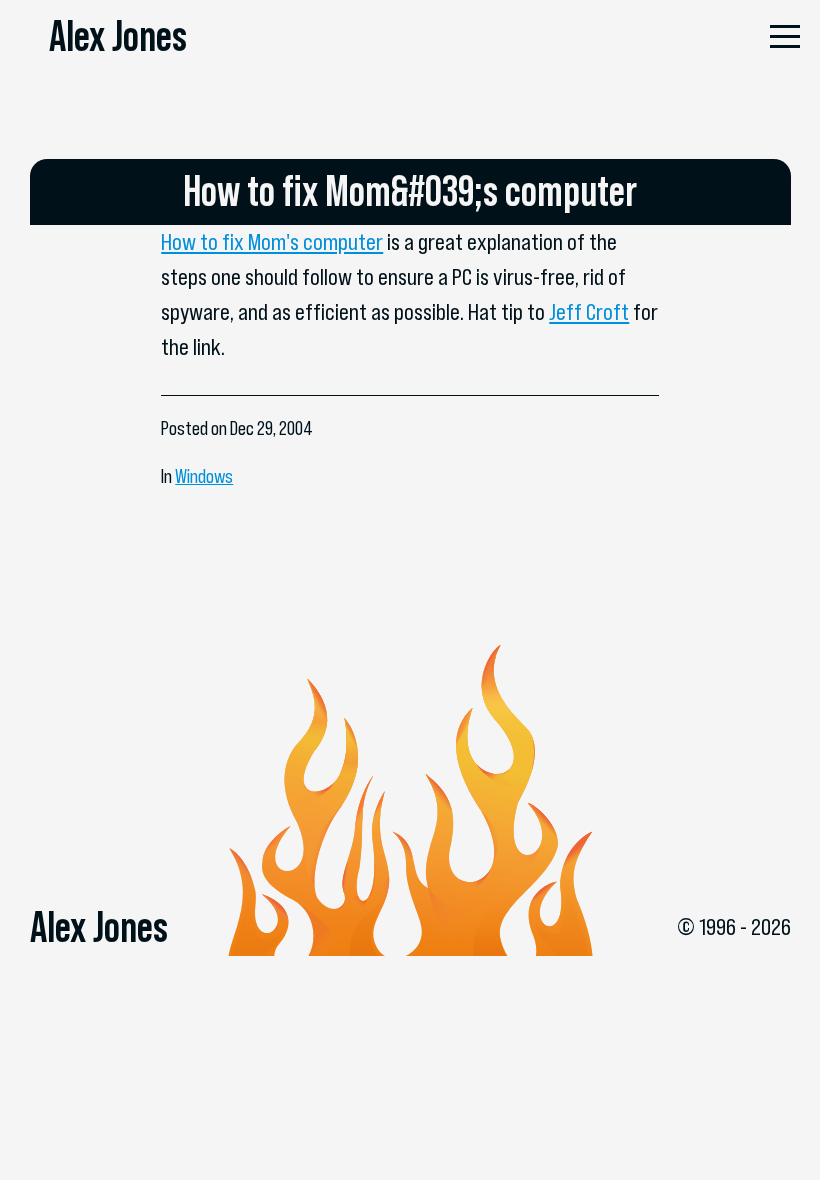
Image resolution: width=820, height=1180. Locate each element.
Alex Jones (118, 36)
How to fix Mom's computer (272, 242)
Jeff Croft (589, 312)
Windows (204, 476)
